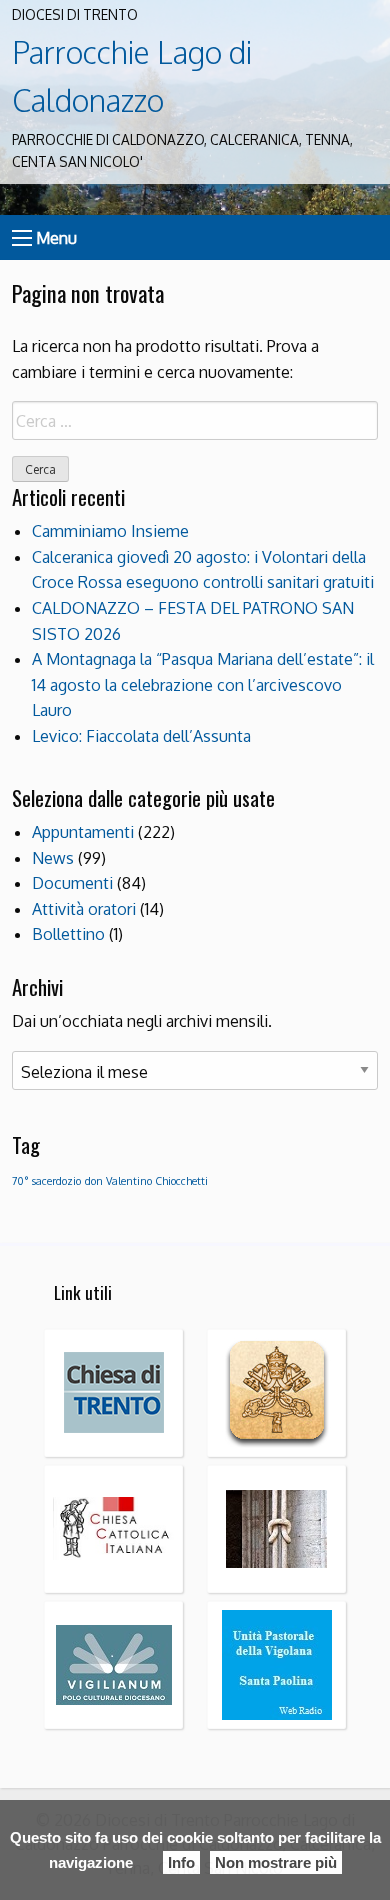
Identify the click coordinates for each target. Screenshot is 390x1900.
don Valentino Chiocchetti (146, 1181)
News (53, 858)
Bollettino (68, 934)
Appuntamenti (83, 832)
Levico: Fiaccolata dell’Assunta (141, 736)
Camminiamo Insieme (110, 531)
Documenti (72, 883)
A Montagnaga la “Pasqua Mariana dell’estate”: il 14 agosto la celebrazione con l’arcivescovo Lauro (203, 684)
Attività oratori (84, 909)
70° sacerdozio (46, 1181)
